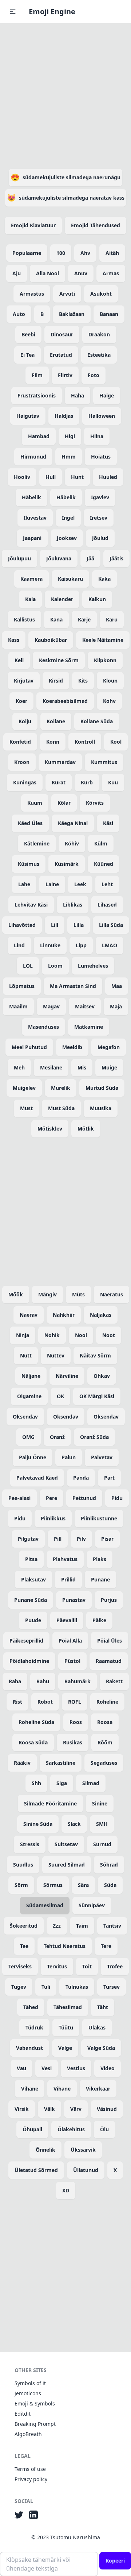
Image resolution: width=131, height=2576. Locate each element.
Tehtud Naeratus (65, 1946)
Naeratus (112, 1294)
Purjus (109, 1600)
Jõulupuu (19, 558)
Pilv (81, 1539)
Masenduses (43, 1027)
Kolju (25, 721)
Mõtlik (86, 1129)
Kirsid (56, 681)
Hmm (69, 457)
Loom (55, 966)
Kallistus (24, 619)
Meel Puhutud (29, 1047)
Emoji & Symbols (35, 2403)
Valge (65, 2048)
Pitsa (31, 1559)
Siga (62, 1783)
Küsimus (29, 864)
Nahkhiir (64, 1315)
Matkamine (89, 1027)
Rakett (114, 1681)
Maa (117, 986)
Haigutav (28, 416)
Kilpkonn (105, 660)
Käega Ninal (73, 823)
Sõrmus (53, 1885)
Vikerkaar (98, 2089)
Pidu (117, 1498)
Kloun (110, 681)
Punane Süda (31, 1600)
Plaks (100, 1559)
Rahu (43, 1681)
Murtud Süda (102, 1088)
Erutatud (61, 355)
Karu (112, 619)
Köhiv (72, 843)
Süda (110, 1885)
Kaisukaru (70, 579)
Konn (53, 742)
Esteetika (99, 355)
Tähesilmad (68, 2007)
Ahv (85, 253)
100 (61, 253)
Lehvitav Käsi (31, 905)
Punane (100, 1579)
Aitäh (112, 253)
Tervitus (57, 1966)
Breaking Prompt (35, 2424)
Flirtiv (65, 375)
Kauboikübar (51, 640)
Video (108, 2068)
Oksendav (25, 1417)
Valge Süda (101, 2048)
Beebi (28, 334)
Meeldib (72, 1047)
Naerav (29, 1315)
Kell (19, 660)
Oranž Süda (94, 1437)
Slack (74, 1824)
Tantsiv (112, 1926)
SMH (102, 1824)
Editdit (23, 2414)
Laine (52, 884)
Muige (109, 1067)
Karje (84, 619)
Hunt (77, 477)
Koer (21, 701)
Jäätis (116, 558)
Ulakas (97, 2027)
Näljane (31, 1376)
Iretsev (99, 518)
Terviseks (20, 1966)
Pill (58, 1539)
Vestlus (76, 2068)
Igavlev (100, 497)
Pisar (107, 1539)
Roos (76, 1722)
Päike (99, 1620)
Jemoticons (28, 2393)
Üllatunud (86, 2170)
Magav (51, 1006)
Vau (21, 2068)
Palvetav (102, 1457)
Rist (17, 1702)
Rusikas (73, 1742)
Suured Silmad (67, 1865)
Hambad (39, 436)
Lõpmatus (22, 986)
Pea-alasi (19, 1498)
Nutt (26, 1355)
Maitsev (85, 1006)
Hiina (97, 436)
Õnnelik (45, 2150)
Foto (94, 375)
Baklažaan (72, 314)
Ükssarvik (83, 2150)
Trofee (115, 1966)
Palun (69, 1457)
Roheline (107, 1702)
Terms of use (30, 2469)
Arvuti (67, 294)
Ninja (23, 1335)
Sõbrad (109, 1865)
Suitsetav (66, 1844)
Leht (107, 884)
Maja (116, 1006)
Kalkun (97, 599)
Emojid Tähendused (96, 225)
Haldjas (64, 416)
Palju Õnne (33, 1457)
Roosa (105, 1722)
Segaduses (104, 1763)
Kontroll (85, 742)
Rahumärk (78, 1681)
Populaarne (27, 253)
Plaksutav (33, 1579)
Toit (87, 1966)
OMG (28, 1437)
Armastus (32, 294)
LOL (28, 966)
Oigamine (29, 1396)
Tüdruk (34, 2027)
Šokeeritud (24, 1926)
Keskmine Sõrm (59, 660)
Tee (24, 1946)
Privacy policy (31, 2479)
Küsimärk (67, 864)
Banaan (109, 314)
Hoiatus (101, 457)
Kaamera (31, 579)
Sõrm (21, 1885)
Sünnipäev (92, 1905)
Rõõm (105, 1742)
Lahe (24, 884)
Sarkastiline (61, 1763)
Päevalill (67, 1620)
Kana (56, 619)
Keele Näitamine (103, 640)
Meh (19, 1067)
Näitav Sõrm (95, 1355)
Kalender (62, 599)
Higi (70, 436)
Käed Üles (30, 823)
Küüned (104, 864)
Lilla (79, 925)
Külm (101, 843)
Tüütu (66, 2027)
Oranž (57, 1437)
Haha (78, 395)
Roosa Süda (33, 1742)
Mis (82, 1067)
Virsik (22, 2109)
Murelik (61, 1088)
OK (60, 1396)
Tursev (112, 1987)
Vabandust (29, 2048)
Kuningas (25, 782)
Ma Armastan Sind (73, 986)
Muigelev (24, 1088)
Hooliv (22, 477)
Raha (15, 1681)
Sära (83, 1885)
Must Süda (61, 1108)
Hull (51, 477)
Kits (83, 681)
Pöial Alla (70, 1641)
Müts (78, 1294)
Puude (33, 1620)
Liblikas (73, 905)
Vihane (30, 2089)
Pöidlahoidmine (29, 1661)
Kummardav (60, 762)
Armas (111, 273)
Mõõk (16, 1294)
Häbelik (31, 497)
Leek (80, 884)
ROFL (75, 1702)
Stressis (30, 1844)
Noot (109, 1335)
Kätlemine (37, 843)
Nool (81, 1335)
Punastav (74, 1600)
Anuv (81, 273)
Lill (55, 925)
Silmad (91, 1783)
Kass (14, 640)
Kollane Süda (97, 721)
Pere (51, 1498)
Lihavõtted (22, 925)
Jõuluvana (59, 558)
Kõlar (64, 803)
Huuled (108, 477)
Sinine (100, 1803)
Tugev (19, 1987)
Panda (81, 1478)
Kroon (22, 762)
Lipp (81, 945)
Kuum (35, 803)
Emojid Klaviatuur (33, 225)
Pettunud (84, 1498)
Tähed (31, 2007)
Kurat (59, 782)
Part (109, 1478)
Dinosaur (62, 334)
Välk (49, 2109)
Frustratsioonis (37, 395)
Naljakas (101, 1315)
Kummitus (104, 762)
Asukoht (101, 294)
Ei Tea (27, 355)
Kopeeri (115, 2561)
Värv (76, 2109)
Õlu (104, 2129)
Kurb (87, 782)
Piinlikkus (53, 1518)
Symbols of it (30, 2383)
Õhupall (32, 2129)
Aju (17, 273)
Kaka (104, 579)
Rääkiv (22, 1763)
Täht (103, 2007)
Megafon (109, 1047)
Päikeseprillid (26, 1641)
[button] (13, 12)
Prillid (68, 1579)
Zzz (57, 1926)
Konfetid (20, 742)
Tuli (46, 1987)
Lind (19, 945)
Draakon (99, 334)
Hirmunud (33, 457)
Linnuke (50, 945)
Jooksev (67, 538)
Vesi (47, 2068)
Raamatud (109, 1661)
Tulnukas (77, 1987)
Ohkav (102, 1376)
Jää (90, 558)
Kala (30, 599)
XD (66, 2190)
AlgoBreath (28, 2434)
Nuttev (56, 1355)
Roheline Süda (36, 1722)
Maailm (18, 1006)
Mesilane (51, 1067)
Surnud (102, 1844)
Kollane (56, 721)
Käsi (108, 823)
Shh (36, 1783)
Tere (106, 1946)
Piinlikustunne (99, 1518)
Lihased (107, 905)
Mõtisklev (50, 1129)
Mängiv (47, 1294)
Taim (82, 1926)
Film (37, 375)
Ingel (68, 518)
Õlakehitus (71, 2129)
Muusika (101, 1108)
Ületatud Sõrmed (36, 2170)
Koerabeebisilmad (65, 701)
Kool (116, 742)
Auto (19, 314)
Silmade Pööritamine (50, 1803)
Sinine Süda (38, 1824)
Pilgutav (28, 1539)
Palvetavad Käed (37, 1478)
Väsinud (107, 2109)
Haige (107, 395)
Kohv (109, 701)
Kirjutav (24, 681)
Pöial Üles (110, 1641)
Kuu (113, 782)
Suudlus (23, 1865)
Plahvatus (65, 1559)
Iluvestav (35, 518)
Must (26, 1108)
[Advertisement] (65, 95)
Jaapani (32, 538)
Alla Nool (47, 273)
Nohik (52, 1335)
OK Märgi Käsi (97, 1396)
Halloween (102, 416)
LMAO (110, 945)
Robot (45, 1702)
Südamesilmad (45, 1905)
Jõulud (100, 538)
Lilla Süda (111, 925)
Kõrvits (95, 803)
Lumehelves (93, 966)
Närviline (67, 1376)
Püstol (72, 1661)
